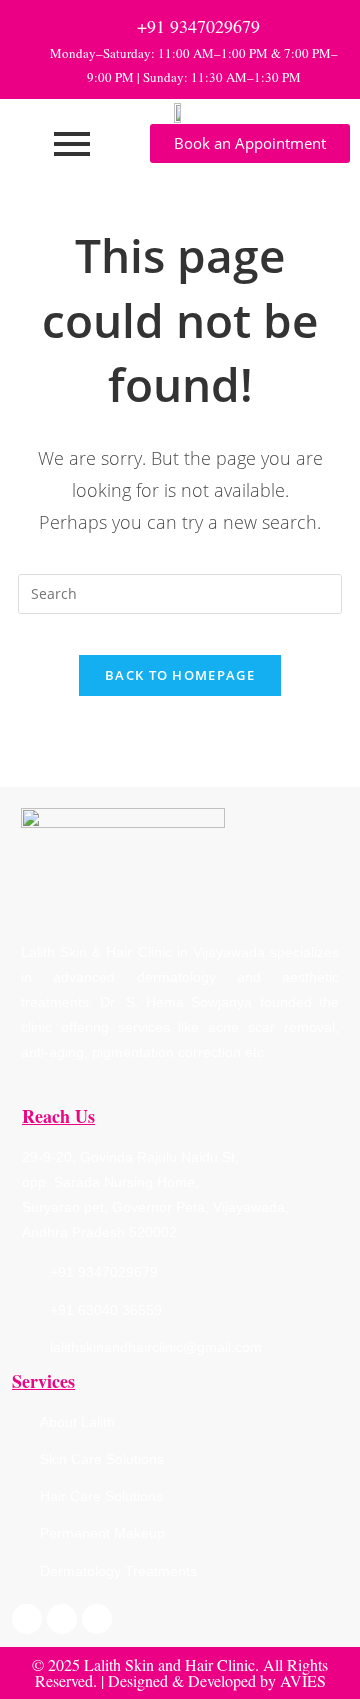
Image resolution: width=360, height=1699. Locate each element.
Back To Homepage (180, 675)
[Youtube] (97, 1619)
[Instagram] (62, 1619)
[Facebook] (27, 1619)
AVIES (303, 1680)
